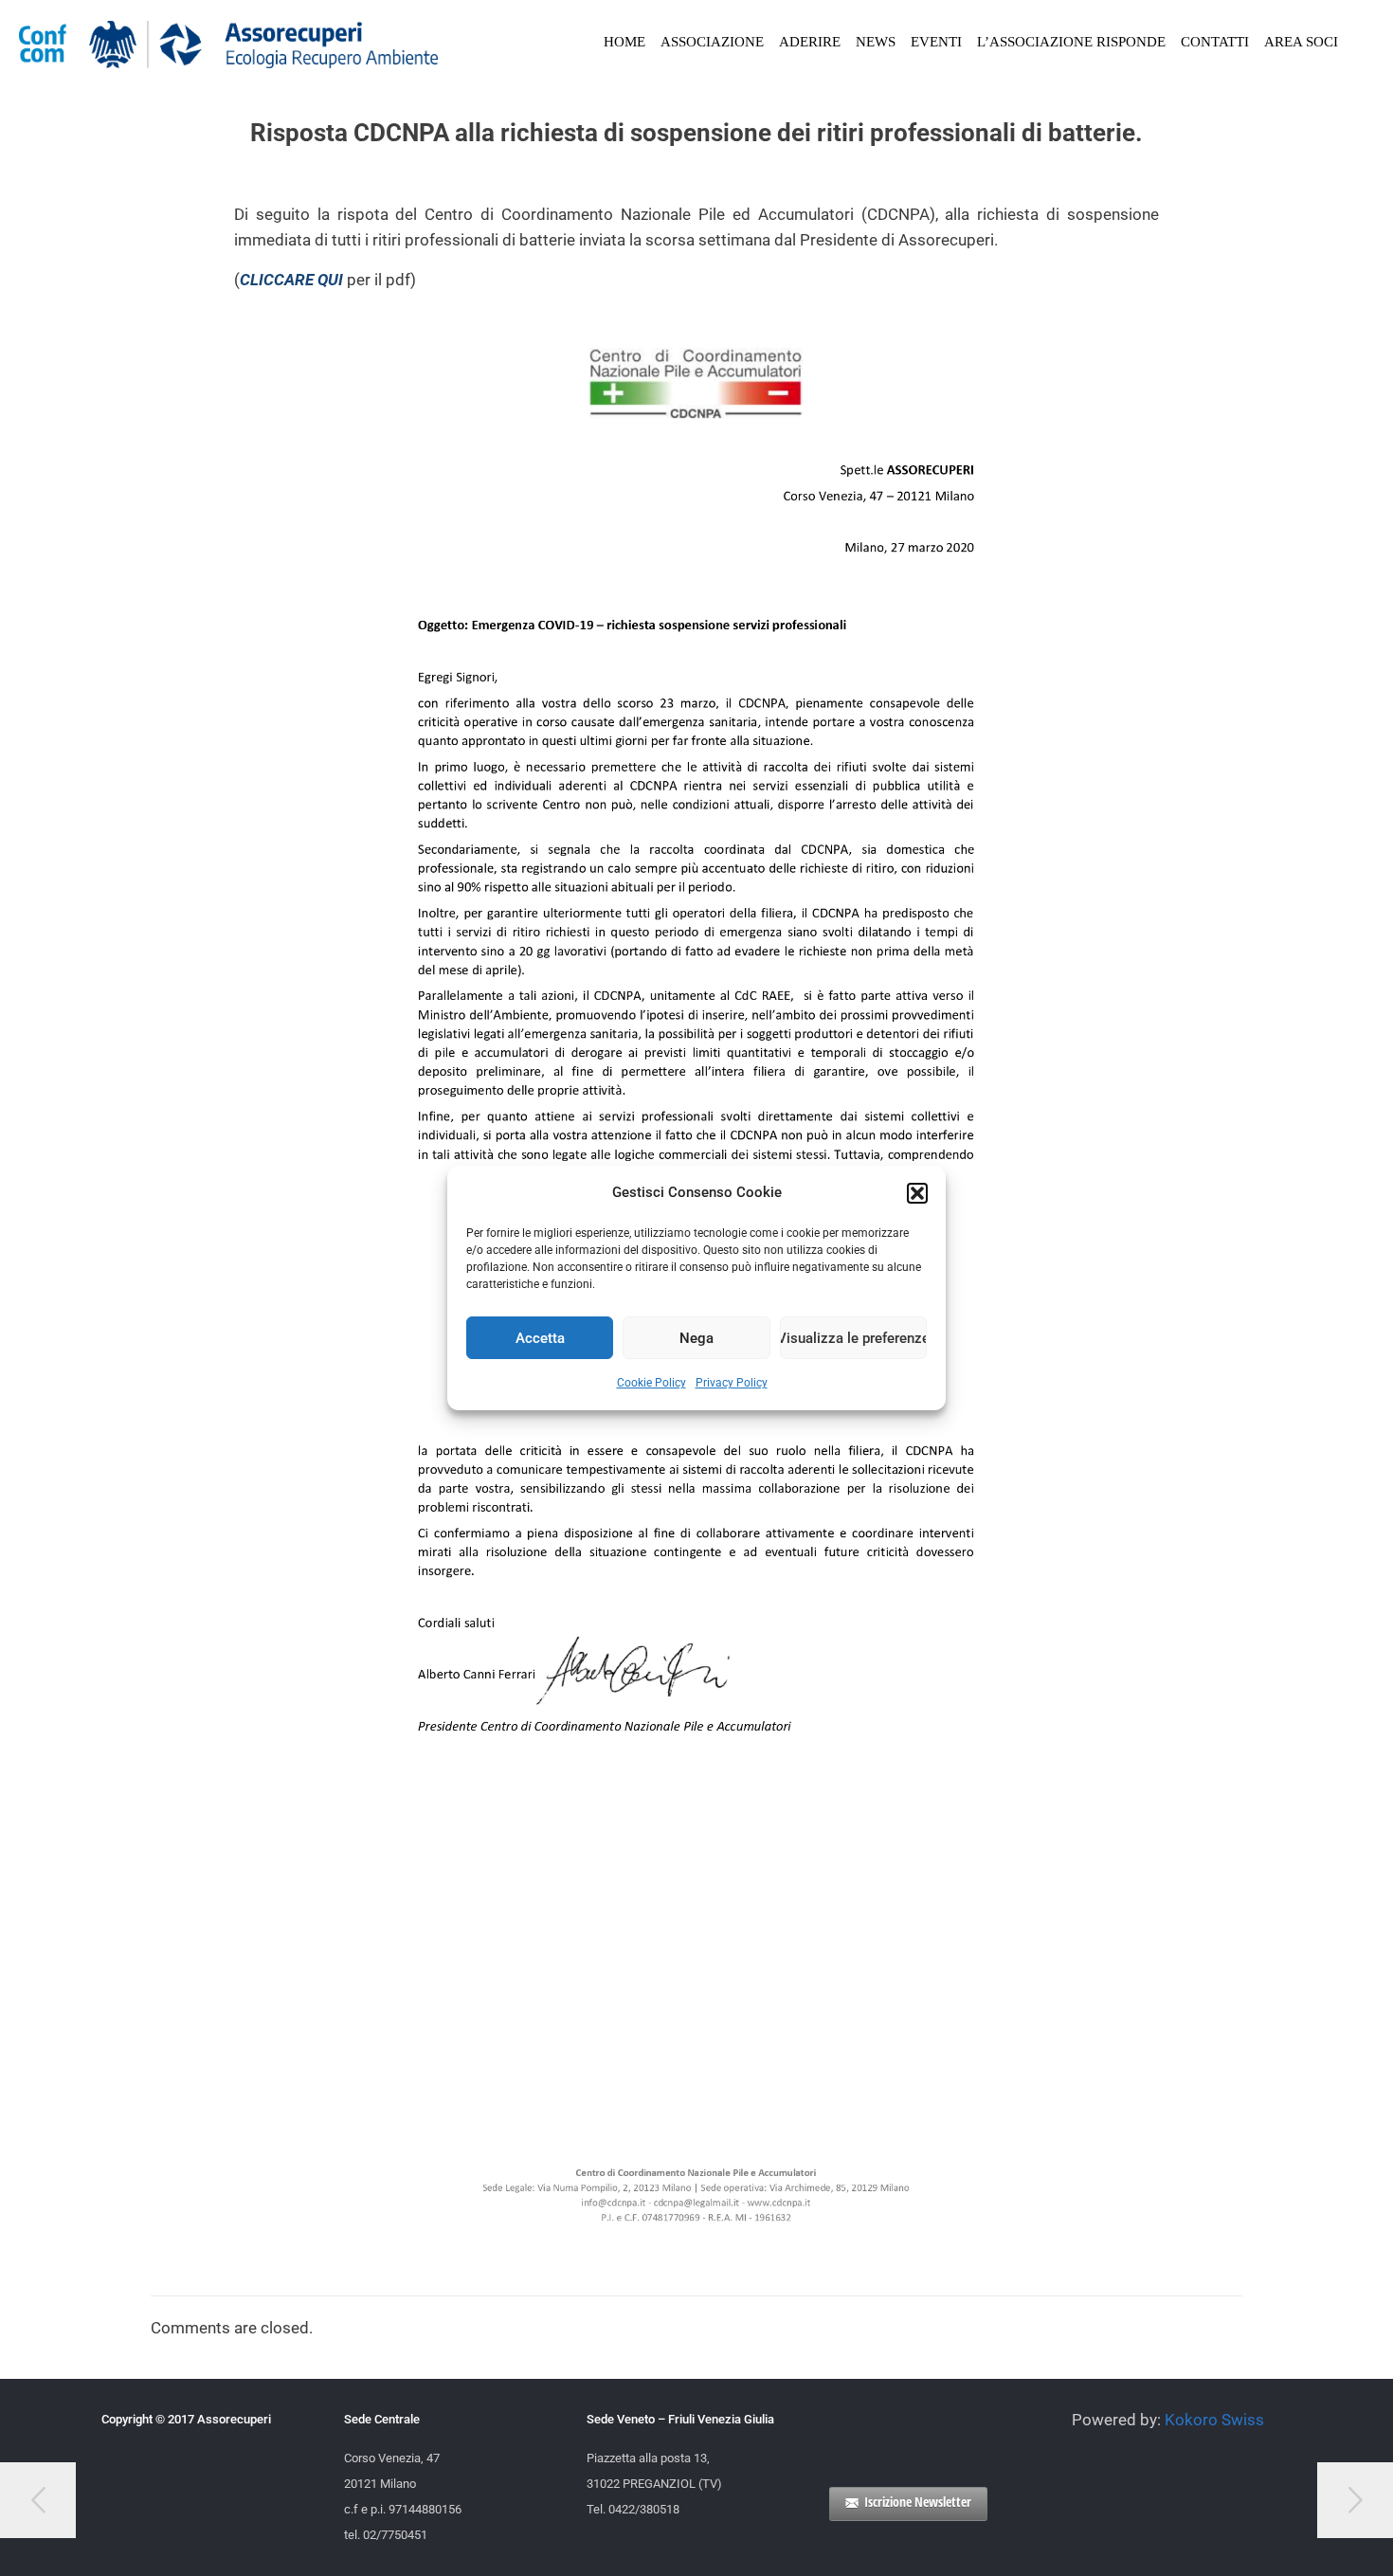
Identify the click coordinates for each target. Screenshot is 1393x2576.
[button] (917, 1193)
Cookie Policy (651, 1383)
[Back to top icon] (1302, 2537)
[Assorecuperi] (229, 43)
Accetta (540, 1338)
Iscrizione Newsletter (918, 2502)
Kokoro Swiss (1214, 2420)
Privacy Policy (732, 1383)
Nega (696, 1338)
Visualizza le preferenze (853, 1338)
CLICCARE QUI (291, 280)
